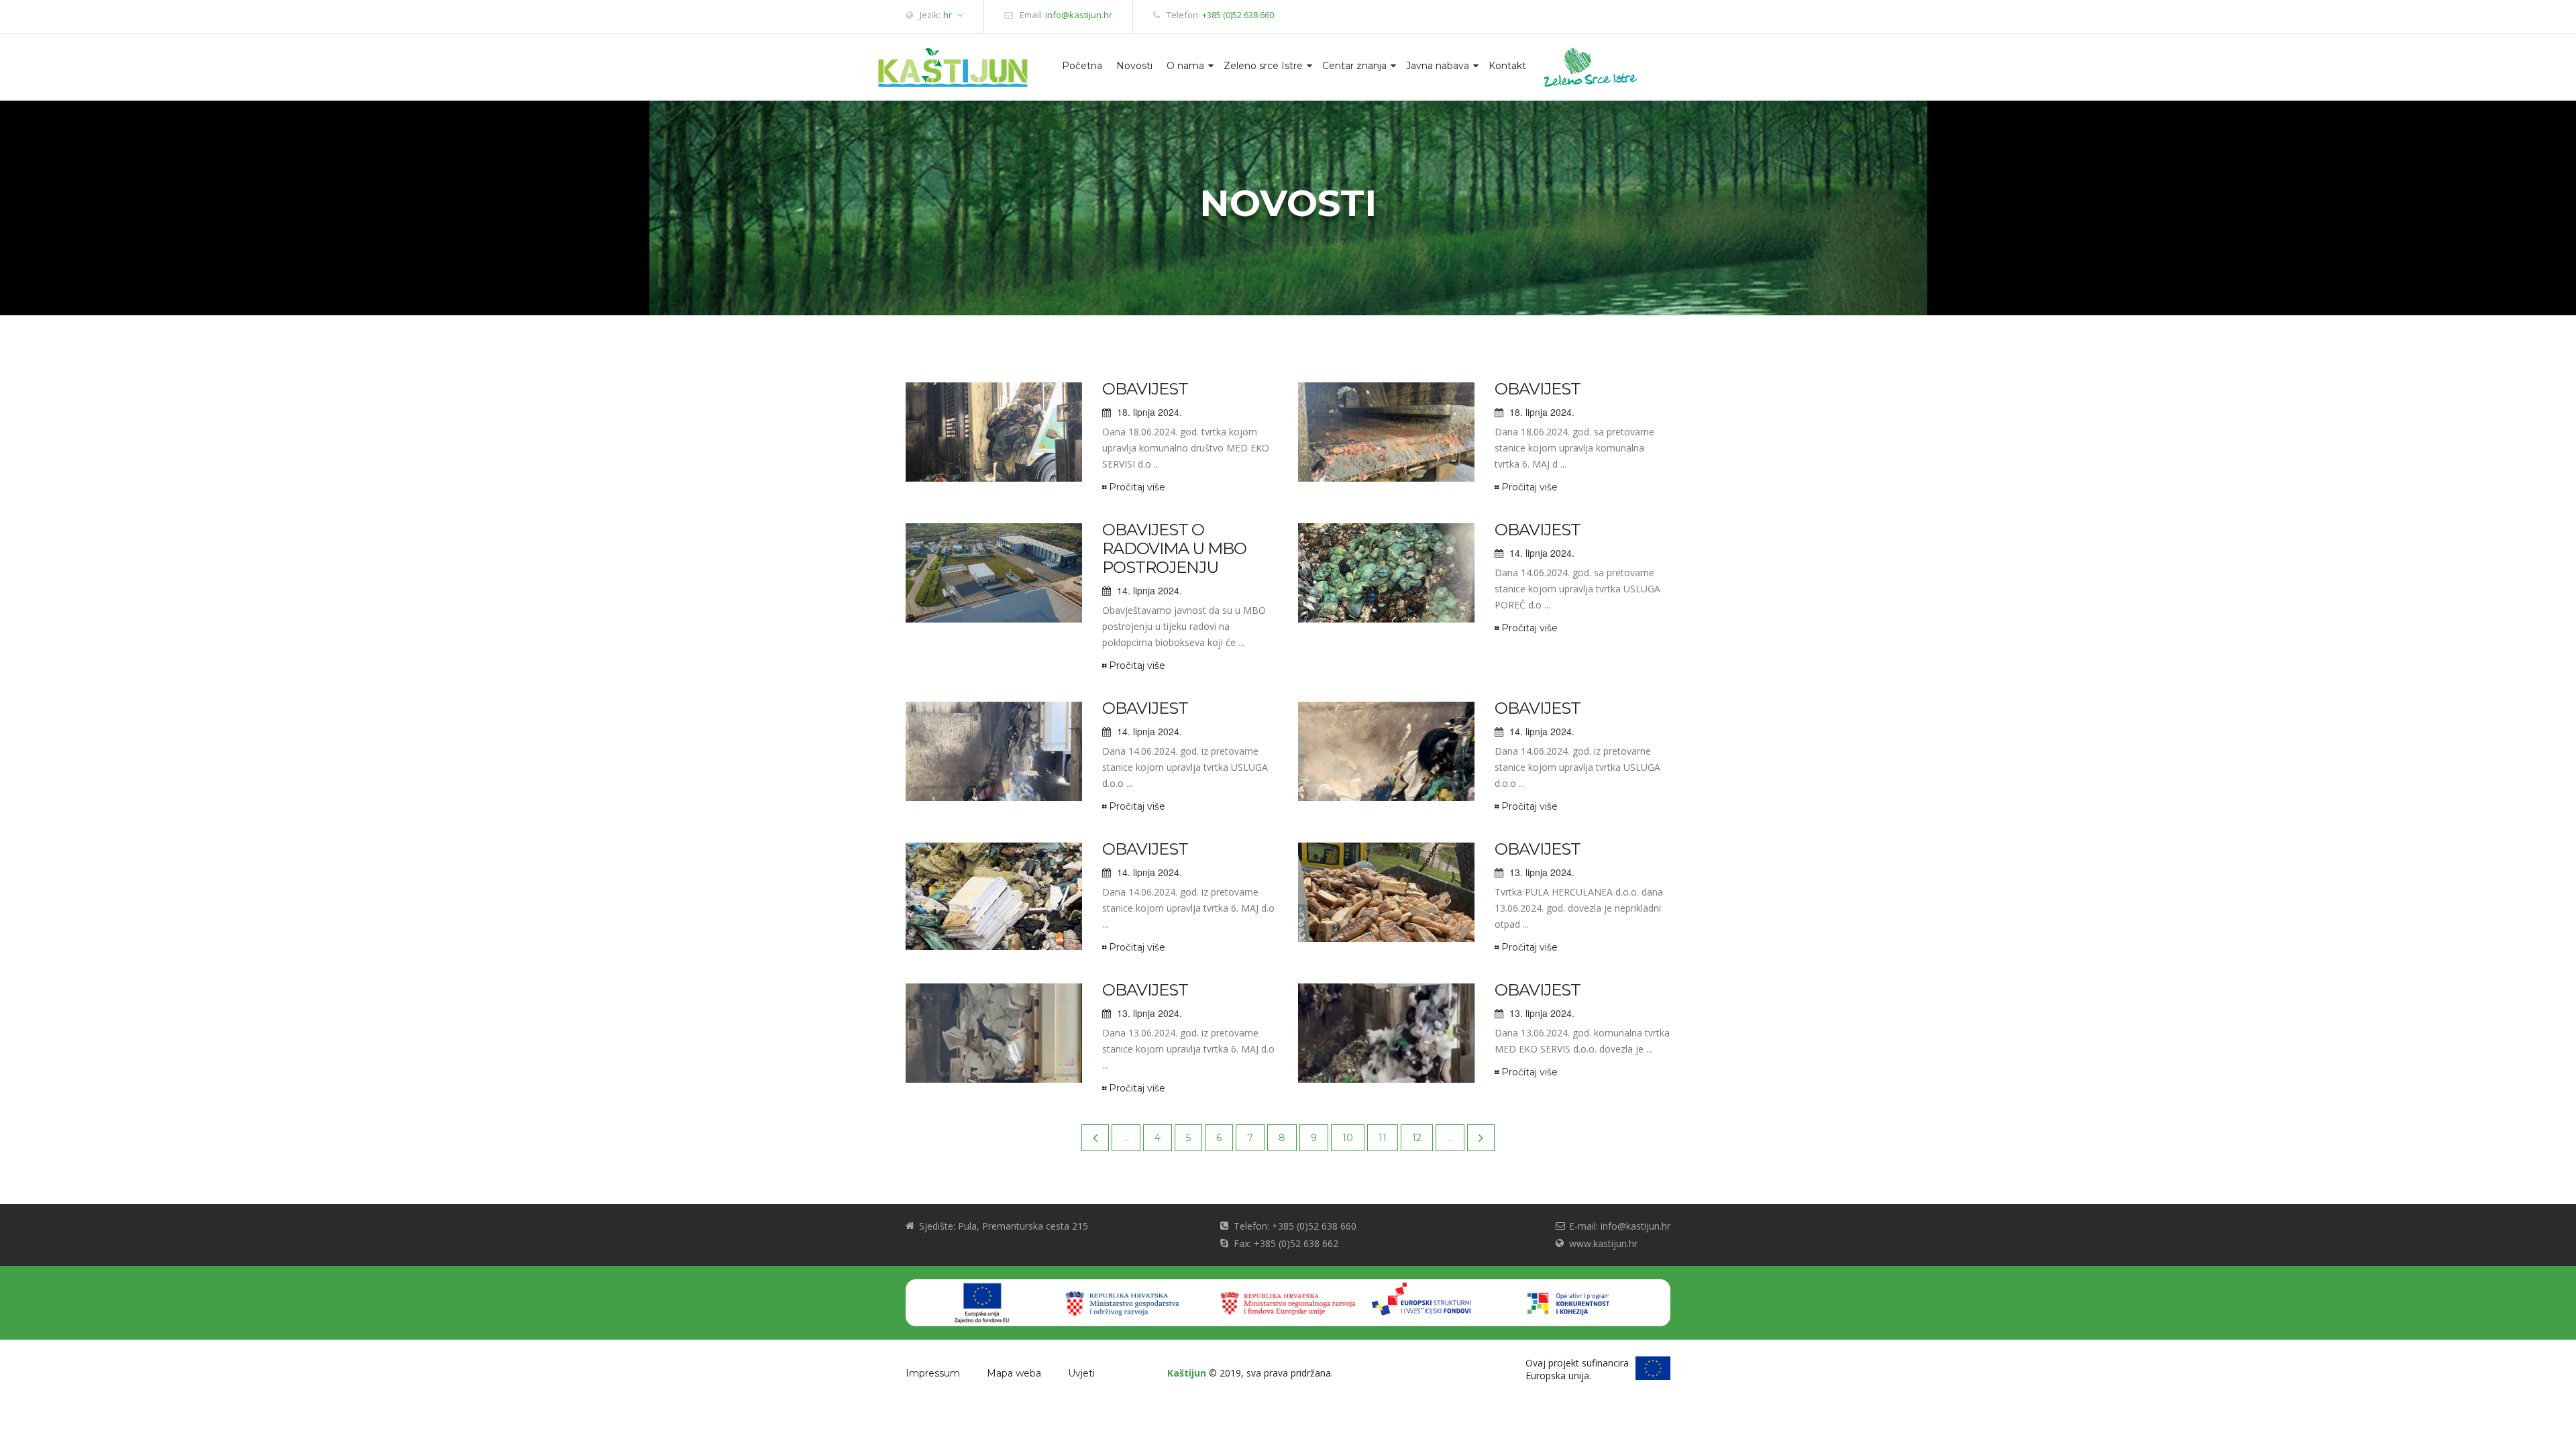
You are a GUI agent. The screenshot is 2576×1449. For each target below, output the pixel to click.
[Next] (1481, 1138)
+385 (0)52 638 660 (1238, 15)
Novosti (1134, 66)
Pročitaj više (1137, 487)
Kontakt (1507, 66)
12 (1417, 1138)
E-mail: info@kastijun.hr (1620, 1226)
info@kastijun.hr (1079, 15)
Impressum (933, 1373)
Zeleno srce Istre (1263, 66)
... (1126, 1138)
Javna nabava (1438, 66)
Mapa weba (1014, 1373)
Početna (1082, 66)
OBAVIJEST (1145, 389)
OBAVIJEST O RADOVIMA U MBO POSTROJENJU (1174, 548)
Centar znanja (1354, 66)
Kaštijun (1187, 1373)
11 (1383, 1138)
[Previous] (1095, 1138)
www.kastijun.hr (1603, 1243)
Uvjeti (1081, 1373)
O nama (1185, 66)
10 (1348, 1138)
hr (948, 15)
